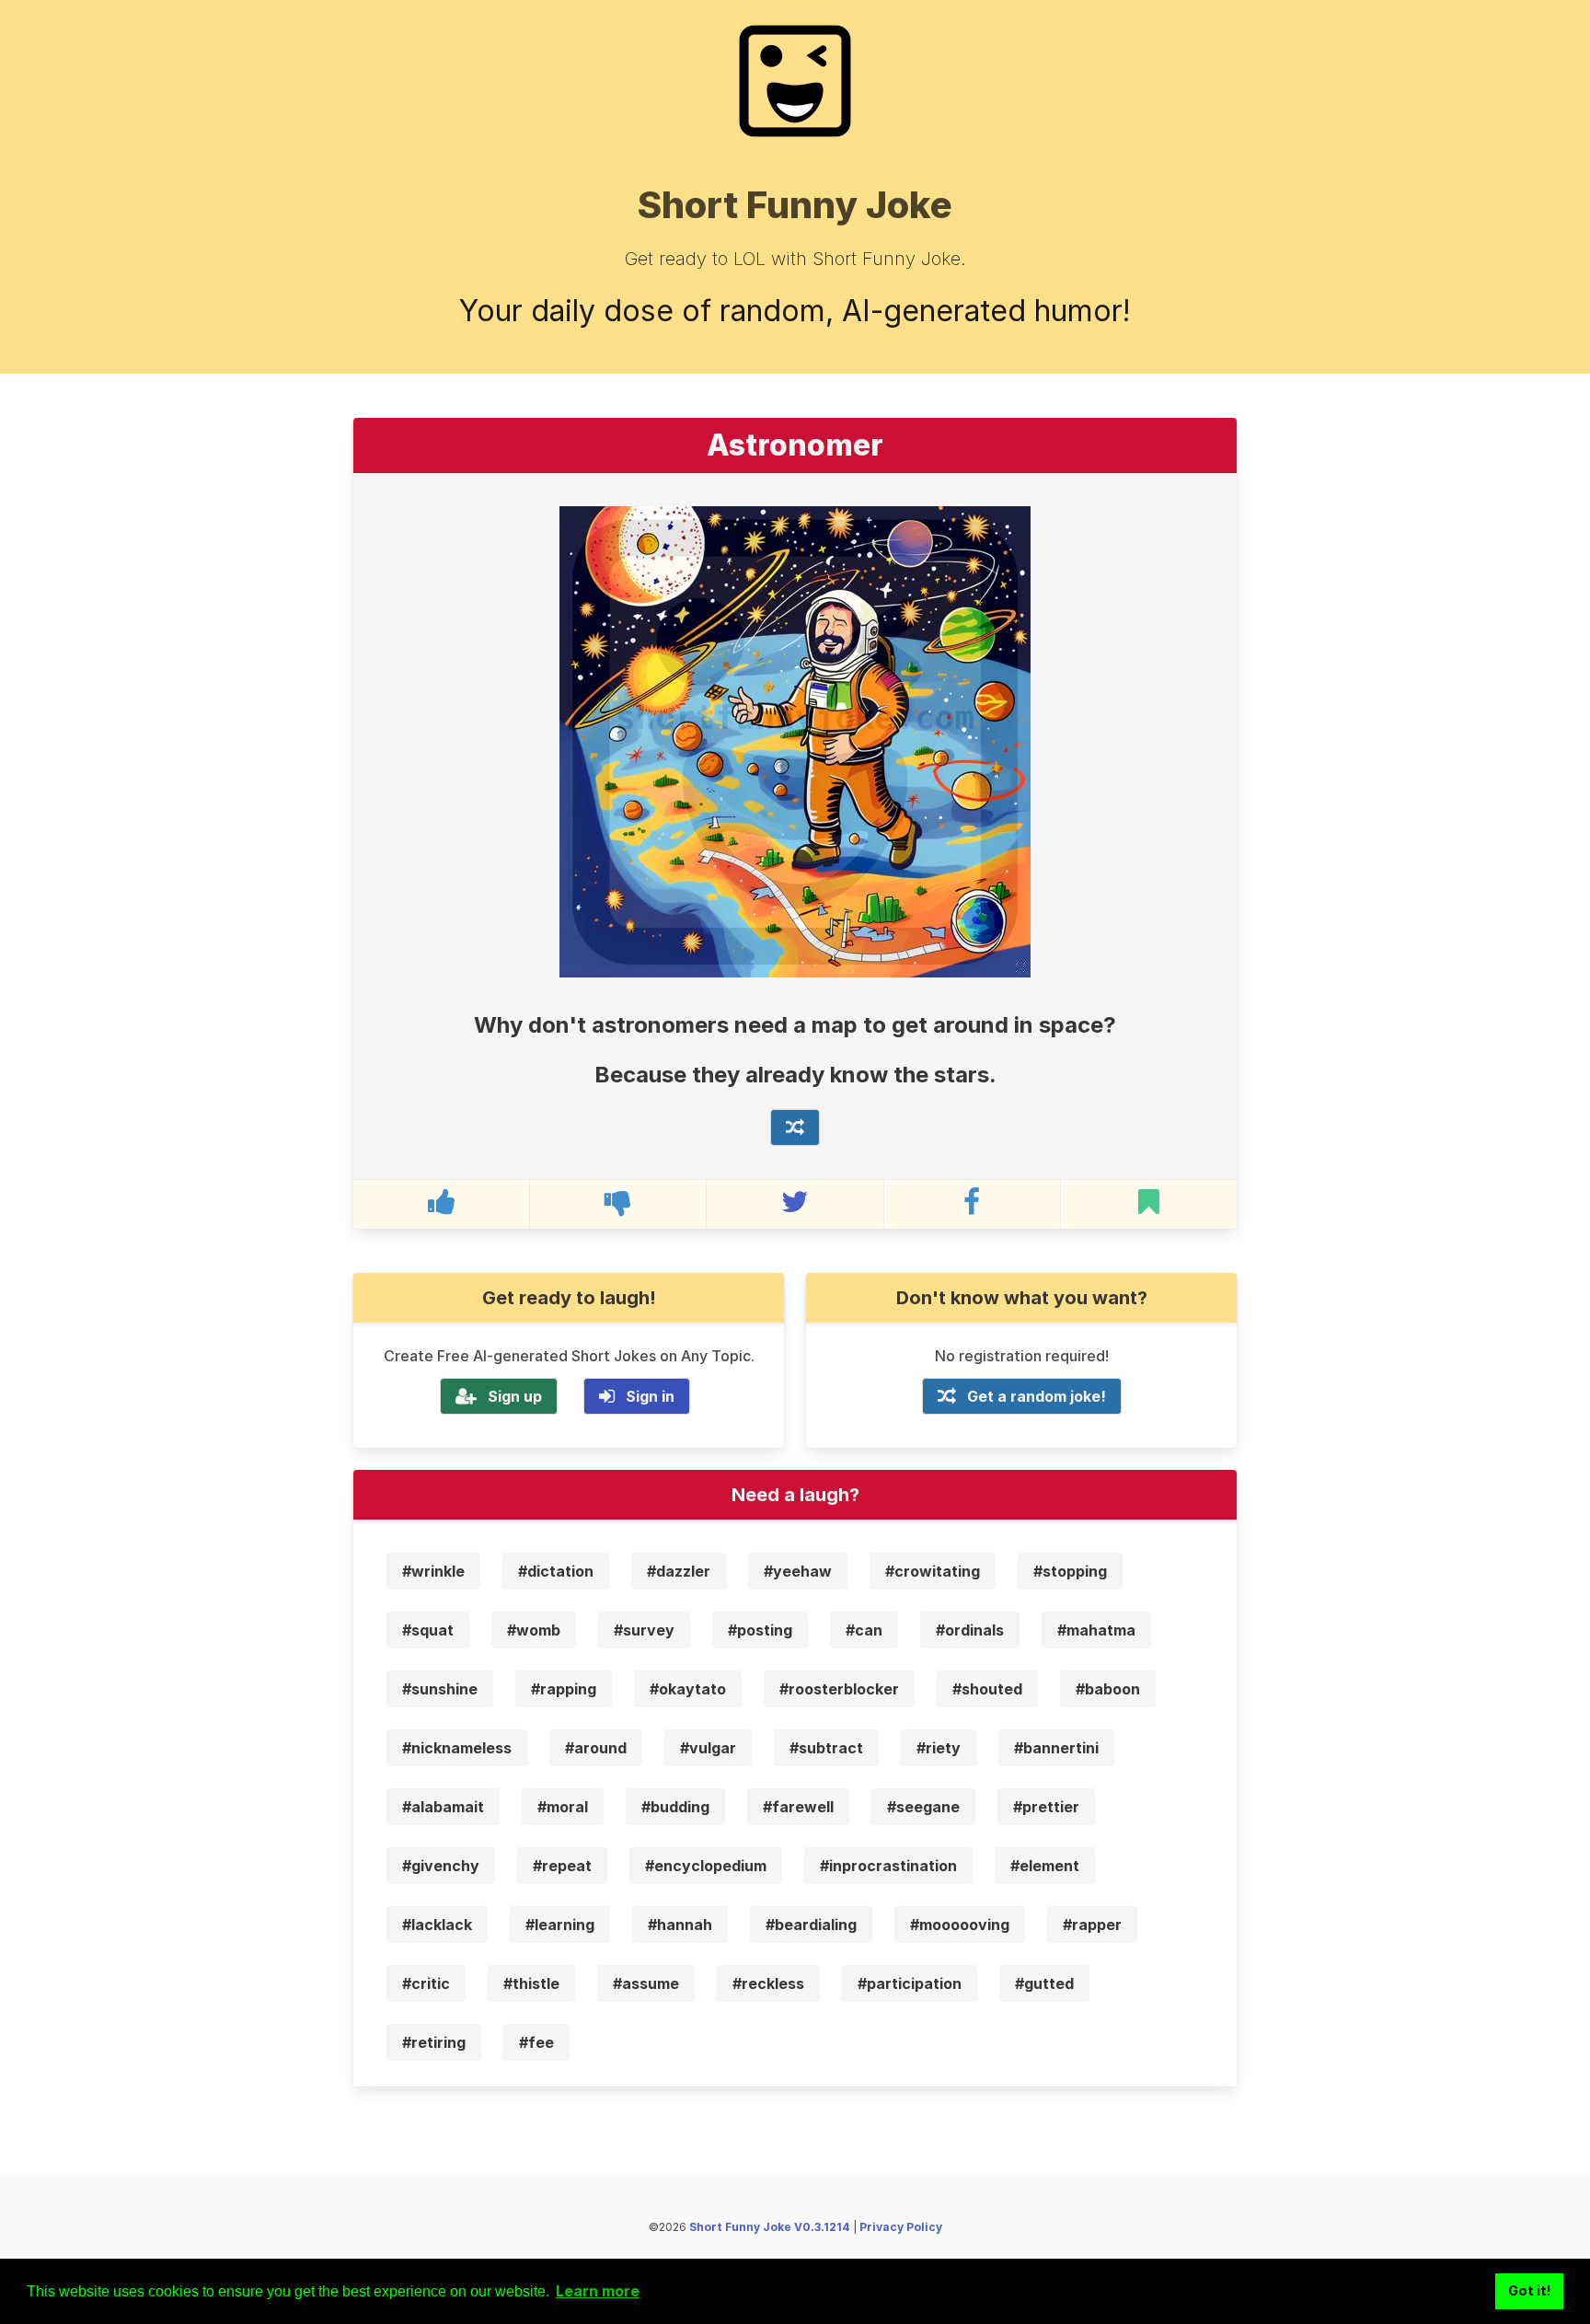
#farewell (798, 1807)
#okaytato (688, 1689)
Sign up (515, 1396)
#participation (910, 1983)
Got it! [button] (1530, 2290)
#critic (426, 1983)
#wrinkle (433, 1571)
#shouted (987, 1689)
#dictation (556, 1571)
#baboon (1108, 1689)
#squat (428, 1630)
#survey (644, 1630)
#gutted (1044, 1983)
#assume (646, 1983)
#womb (534, 1630)
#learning (560, 1925)
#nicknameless (457, 1748)
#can (864, 1630)
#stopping (1070, 1571)
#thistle (531, 1983)
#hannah (680, 1925)
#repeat (562, 1866)
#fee (536, 2042)
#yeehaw (798, 1571)
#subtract (826, 1748)
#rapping (564, 1689)
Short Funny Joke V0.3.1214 (770, 2227)
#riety (939, 1748)
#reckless (768, 1983)
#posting (760, 1630)
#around (596, 1748)
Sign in (650, 1396)
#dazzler (679, 1571)
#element (1045, 1866)
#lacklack (437, 1925)
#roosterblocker (839, 1689)
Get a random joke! (1037, 1396)
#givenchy (441, 1866)
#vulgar (708, 1748)
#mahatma (1096, 1630)
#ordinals (970, 1630)
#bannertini (1056, 1748)
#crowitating (933, 1571)
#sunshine (440, 1689)
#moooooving (960, 1925)
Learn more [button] (598, 2291)
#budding (675, 1807)
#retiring (434, 2042)
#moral (563, 1807)
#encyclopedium (706, 1866)
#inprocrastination (888, 1866)
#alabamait (443, 1807)
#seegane (923, 1807)
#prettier (1046, 1807)
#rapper (1092, 1925)
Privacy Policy (901, 2227)
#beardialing (811, 1925)
